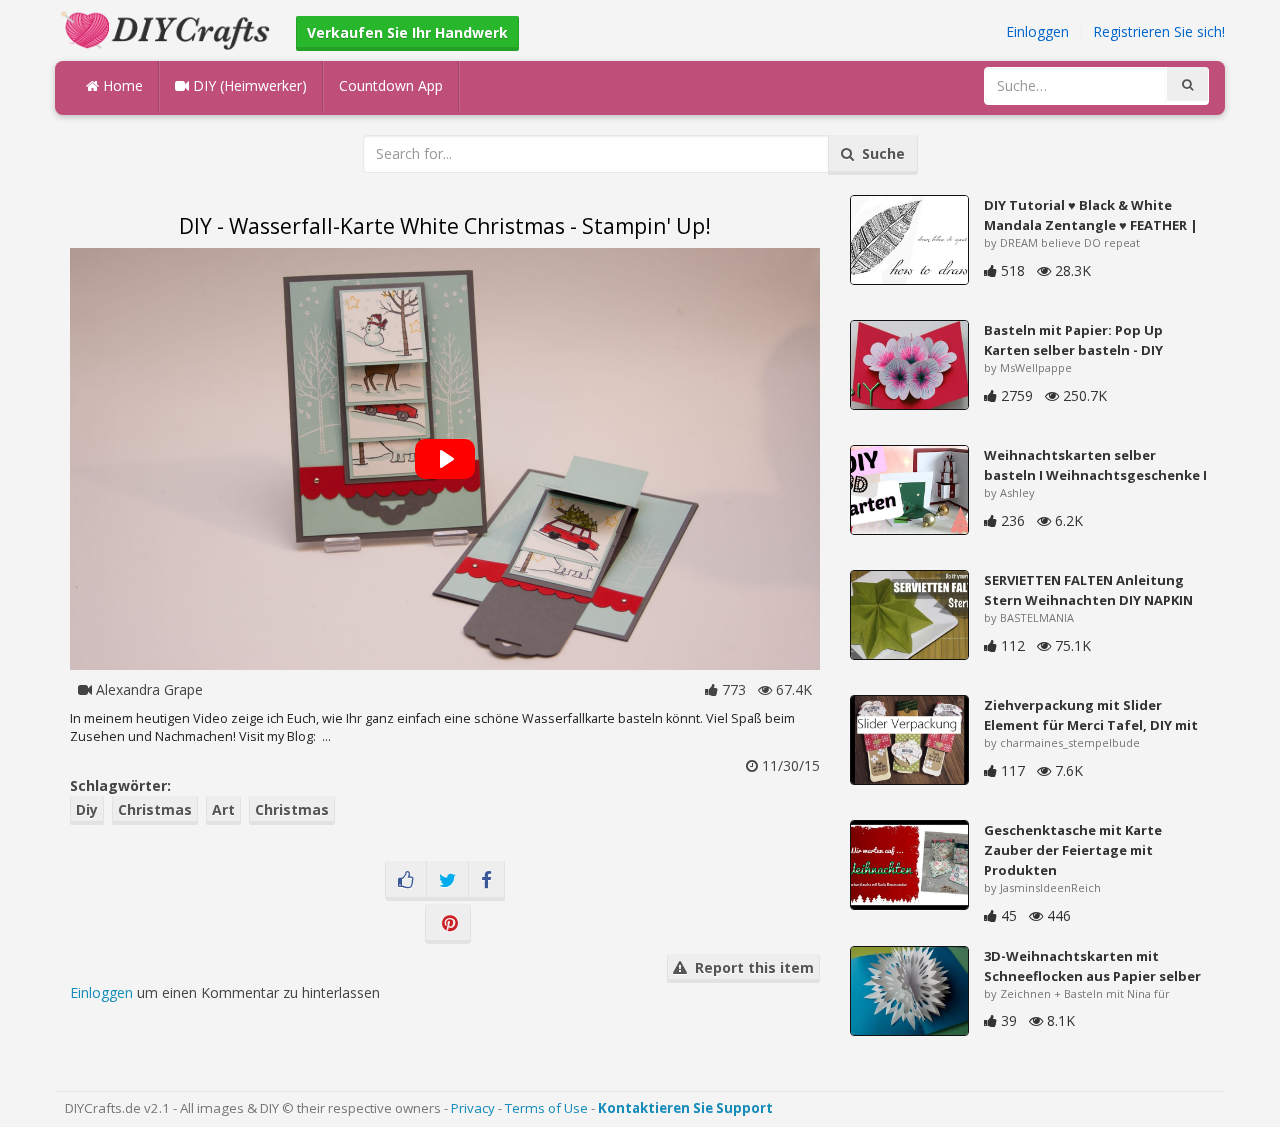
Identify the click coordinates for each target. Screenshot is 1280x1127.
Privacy (473, 1108)
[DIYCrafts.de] (168, 28)
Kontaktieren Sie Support (685, 1108)
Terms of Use (546, 1108)
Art (223, 809)
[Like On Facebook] (406, 881)
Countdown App (391, 85)
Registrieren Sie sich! (1159, 31)
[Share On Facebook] (486, 881)
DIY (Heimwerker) (248, 85)
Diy (87, 809)
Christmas (155, 809)
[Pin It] (448, 924)
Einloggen (1037, 31)
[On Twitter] (447, 881)
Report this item (750, 967)
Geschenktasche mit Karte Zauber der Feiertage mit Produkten (1073, 850)
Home (121, 85)
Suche (879, 153)
